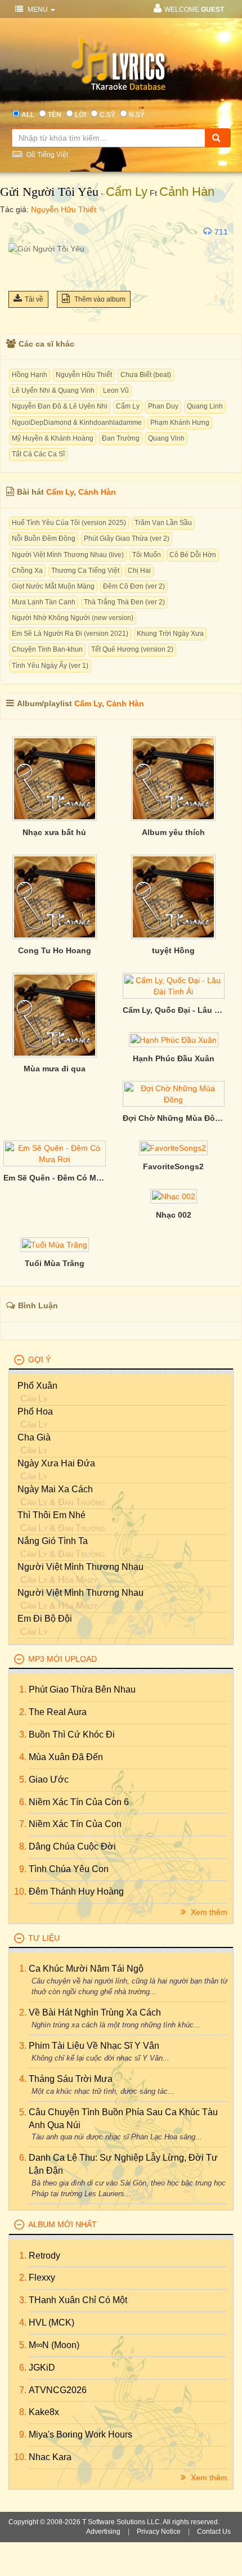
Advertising (103, 2532)
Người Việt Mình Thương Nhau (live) (68, 555)
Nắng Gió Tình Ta (53, 1541)
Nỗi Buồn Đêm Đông (44, 538)
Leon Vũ (116, 391)
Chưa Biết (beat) (146, 375)
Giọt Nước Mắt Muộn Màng (53, 586)
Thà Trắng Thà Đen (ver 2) (124, 602)
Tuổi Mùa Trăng (55, 1263)
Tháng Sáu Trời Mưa (71, 2079)
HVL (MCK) (51, 2323)
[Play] (20, 232)
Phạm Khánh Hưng (180, 423)
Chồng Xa (27, 571)
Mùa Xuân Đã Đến (66, 1757)
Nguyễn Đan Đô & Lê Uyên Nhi (60, 406)
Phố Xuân (37, 1386)
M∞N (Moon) (54, 2345)
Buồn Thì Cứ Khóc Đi (72, 1734)
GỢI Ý (39, 1359)
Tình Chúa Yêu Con (69, 1869)
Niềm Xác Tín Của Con (75, 1824)
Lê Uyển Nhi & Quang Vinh (53, 391)
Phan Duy (163, 406)
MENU (38, 10)
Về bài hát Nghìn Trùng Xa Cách (95, 2012)
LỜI (80, 115)
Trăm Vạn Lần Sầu (163, 523)
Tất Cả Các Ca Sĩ (38, 454)
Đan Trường (121, 438)
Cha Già (34, 1437)
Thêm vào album (99, 299)
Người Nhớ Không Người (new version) (73, 618)
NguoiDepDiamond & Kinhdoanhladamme (77, 423)
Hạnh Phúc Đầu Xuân (174, 1058)
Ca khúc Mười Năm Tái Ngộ (86, 1969)
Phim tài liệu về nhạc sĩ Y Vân (94, 2046)
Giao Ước (49, 1780)
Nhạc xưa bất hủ (54, 832)
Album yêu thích (173, 832)
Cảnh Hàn (187, 192)
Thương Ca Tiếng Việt (85, 571)
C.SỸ (107, 115)
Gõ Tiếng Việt (46, 155)
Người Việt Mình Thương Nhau (80, 1567)
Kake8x (44, 2412)
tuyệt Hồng (173, 950)
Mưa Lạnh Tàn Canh (44, 602)
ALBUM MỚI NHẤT (62, 2224)
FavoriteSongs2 (173, 1166)
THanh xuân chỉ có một (78, 2300)
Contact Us (214, 2532)
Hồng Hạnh (30, 375)
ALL (28, 115)
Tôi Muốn (147, 555)
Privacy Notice (159, 2532)
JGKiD (42, 2368)
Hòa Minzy (78, 1580)
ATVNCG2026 (58, 2390)
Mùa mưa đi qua (55, 1069)
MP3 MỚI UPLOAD (62, 1659)
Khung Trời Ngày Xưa (170, 634)
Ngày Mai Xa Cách (55, 1489)
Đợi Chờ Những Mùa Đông (174, 1118)
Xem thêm (208, 1912)
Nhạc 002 (174, 1215)
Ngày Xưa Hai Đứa (56, 1463)
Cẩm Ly (127, 192)
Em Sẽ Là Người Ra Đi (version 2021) (70, 634)
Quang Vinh (166, 438)
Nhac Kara (50, 2457)
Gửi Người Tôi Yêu (49, 192)
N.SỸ (137, 115)
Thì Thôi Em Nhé (51, 1515)
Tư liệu (44, 1938)
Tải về (34, 299)
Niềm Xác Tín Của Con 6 (79, 1802)
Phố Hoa (35, 1412)
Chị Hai (139, 571)
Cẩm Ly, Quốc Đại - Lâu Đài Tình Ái (174, 1010)
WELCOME (194, 10)
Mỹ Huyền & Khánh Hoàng (53, 438)
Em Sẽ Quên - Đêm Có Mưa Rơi (55, 1178)
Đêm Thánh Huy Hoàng (76, 1891)
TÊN (55, 115)
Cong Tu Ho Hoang (55, 950)
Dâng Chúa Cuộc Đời (72, 1846)
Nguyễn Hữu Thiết (64, 209)
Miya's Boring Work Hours (80, 2434)
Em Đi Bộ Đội (45, 1619)
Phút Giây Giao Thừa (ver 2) (127, 538)
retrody (44, 2256)
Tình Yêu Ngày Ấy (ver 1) (50, 666)
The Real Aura (58, 1712)
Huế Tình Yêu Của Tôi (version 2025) (69, 523)
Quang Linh (205, 406)
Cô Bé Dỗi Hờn (193, 555)
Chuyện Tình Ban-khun (47, 649)
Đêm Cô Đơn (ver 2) (134, 586)
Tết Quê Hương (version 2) (132, 649)
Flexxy (42, 2277)
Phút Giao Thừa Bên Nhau (82, 1689)
